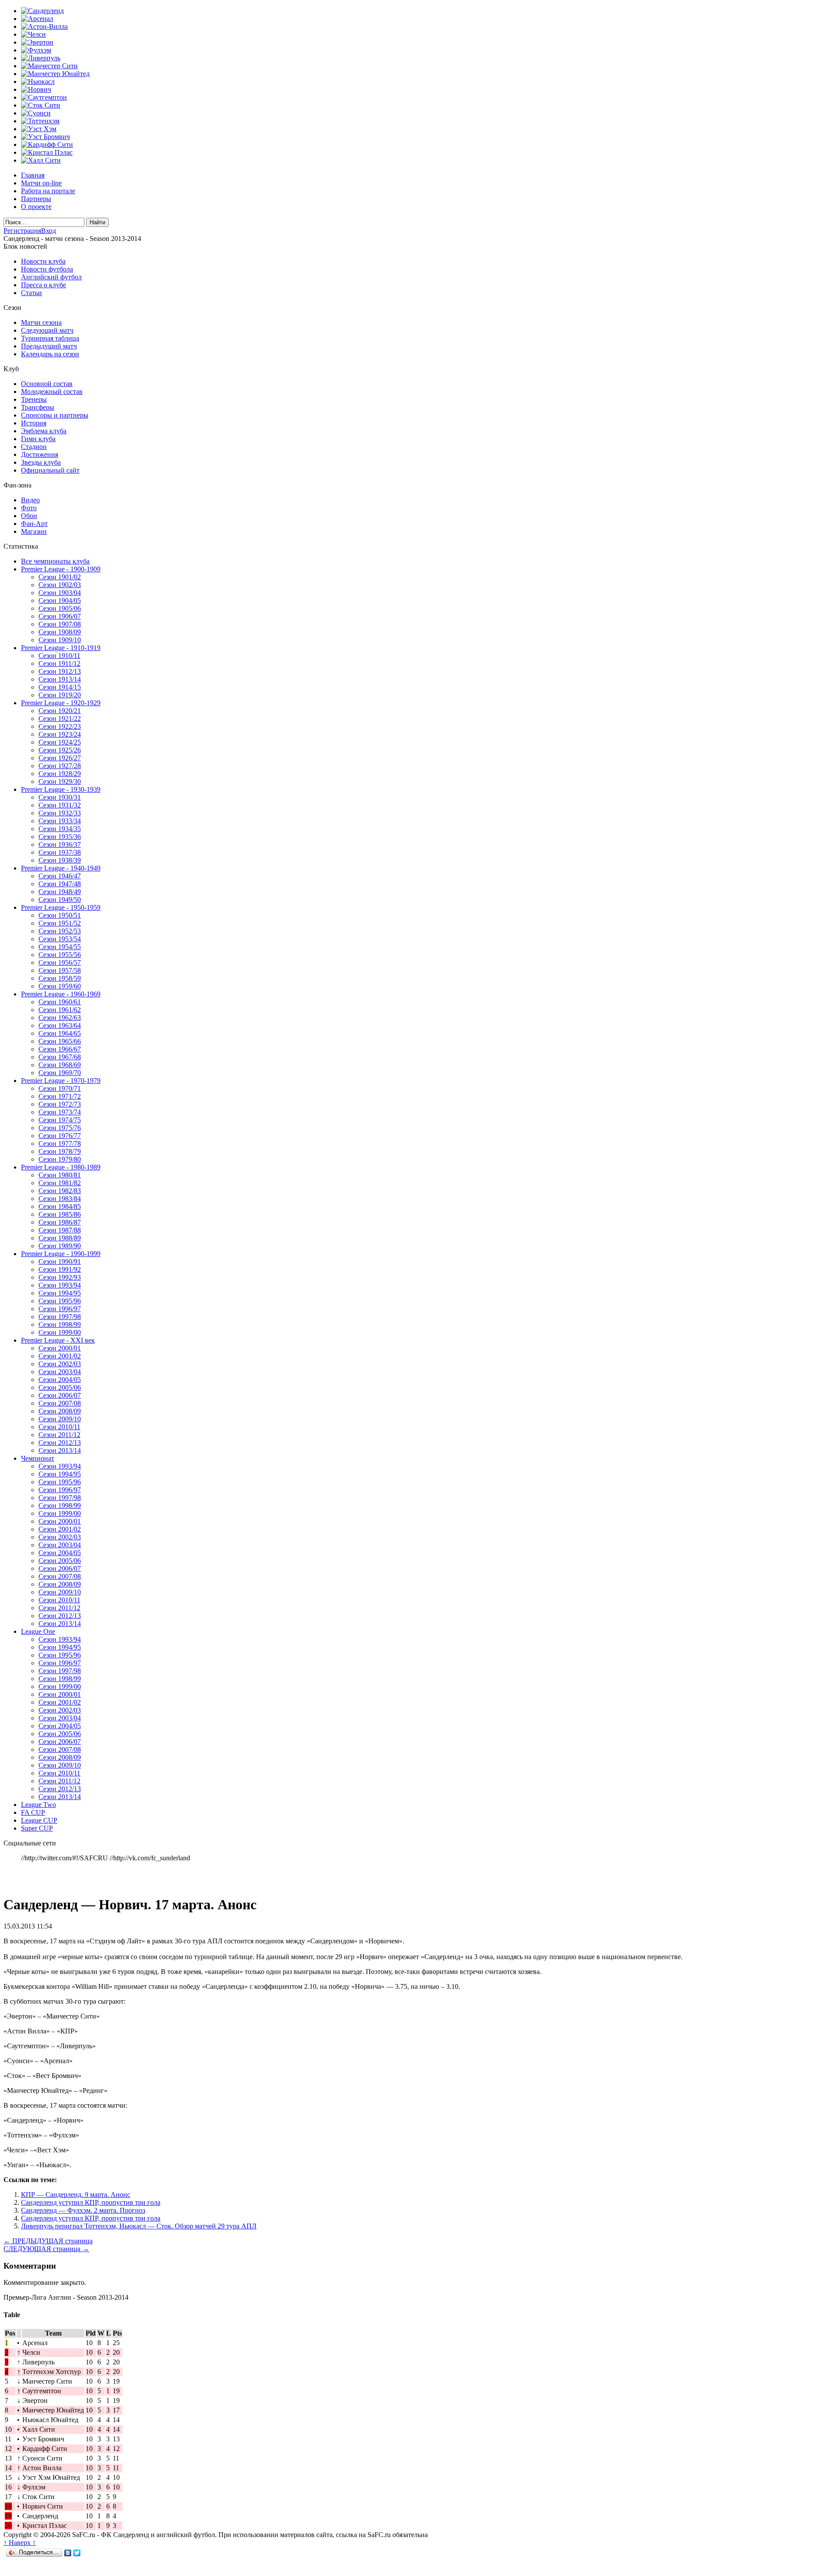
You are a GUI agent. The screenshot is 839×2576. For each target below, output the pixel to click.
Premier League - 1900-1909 (61, 569)
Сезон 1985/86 (60, 1214)
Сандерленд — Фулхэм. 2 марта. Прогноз (83, 2210)
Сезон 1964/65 (60, 1033)
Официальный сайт (50, 470)
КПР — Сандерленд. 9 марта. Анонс (76, 2195)
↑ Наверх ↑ (20, 2543)
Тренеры (34, 399)
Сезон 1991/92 (60, 1269)
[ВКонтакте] (68, 2553)
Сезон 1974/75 (60, 1120)
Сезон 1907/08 (60, 624)
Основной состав (47, 384)
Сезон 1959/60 (60, 986)
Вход (49, 231)
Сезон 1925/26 (60, 750)
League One (38, 1631)
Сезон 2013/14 (60, 1450)
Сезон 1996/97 (60, 1309)
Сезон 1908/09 (60, 632)
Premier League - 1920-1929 (61, 703)
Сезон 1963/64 (60, 1025)
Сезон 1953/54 (60, 939)
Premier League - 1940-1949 (61, 868)
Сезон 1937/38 (60, 852)
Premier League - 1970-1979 (61, 1081)
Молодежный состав (52, 392)
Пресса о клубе (43, 285)
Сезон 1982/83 (60, 1191)
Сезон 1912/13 (60, 671)
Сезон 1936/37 (60, 844)
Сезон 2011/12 (59, 1435)
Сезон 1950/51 (60, 915)
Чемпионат (38, 1458)
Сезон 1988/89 (60, 1238)
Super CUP (37, 1828)
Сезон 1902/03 (60, 585)
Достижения (40, 454)
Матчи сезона (41, 322)
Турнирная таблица (50, 338)
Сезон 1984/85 (60, 1206)
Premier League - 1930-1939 (61, 789)
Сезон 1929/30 (60, 782)
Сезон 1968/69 (60, 1065)
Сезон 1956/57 (60, 963)
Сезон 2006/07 (60, 1395)
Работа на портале (48, 191)
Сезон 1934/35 (60, 829)
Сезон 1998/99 (60, 1325)
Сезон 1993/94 (60, 1285)
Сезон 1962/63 (60, 1018)
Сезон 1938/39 (60, 860)
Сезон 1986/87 (60, 1222)
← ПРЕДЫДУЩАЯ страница (48, 2241)
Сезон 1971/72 (60, 1096)
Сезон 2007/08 (60, 1403)
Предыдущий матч (49, 346)
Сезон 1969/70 (60, 1073)
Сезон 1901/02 (60, 577)
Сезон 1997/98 (60, 1317)
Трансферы (38, 407)
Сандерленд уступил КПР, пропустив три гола (91, 2202)
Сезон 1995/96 (60, 1301)
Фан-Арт (34, 524)
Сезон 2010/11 (59, 1427)
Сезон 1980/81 (60, 1175)
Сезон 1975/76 (60, 1128)
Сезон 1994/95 (60, 1293)
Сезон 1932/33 (60, 813)
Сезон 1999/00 (60, 1332)
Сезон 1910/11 (59, 656)
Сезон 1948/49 (60, 892)
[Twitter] (77, 2553)
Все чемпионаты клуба (55, 561)
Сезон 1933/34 (60, 821)
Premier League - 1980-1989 (61, 1167)
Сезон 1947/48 (60, 884)
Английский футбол (51, 277)
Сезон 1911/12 (59, 663)
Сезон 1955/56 (60, 955)
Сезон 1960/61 (60, 1002)
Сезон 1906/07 (60, 616)
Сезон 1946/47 (60, 876)
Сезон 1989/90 (60, 1246)
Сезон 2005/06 (60, 1387)
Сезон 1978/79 (60, 1151)
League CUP (39, 1820)
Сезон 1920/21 (60, 711)
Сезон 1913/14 (60, 679)
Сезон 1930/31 (60, 797)
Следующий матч (47, 330)
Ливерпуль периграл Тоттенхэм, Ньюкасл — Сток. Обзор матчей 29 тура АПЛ (139, 2226)
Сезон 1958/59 (60, 978)
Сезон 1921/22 (60, 719)
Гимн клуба (38, 439)
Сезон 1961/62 (60, 1010)
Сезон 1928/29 (60, 774)
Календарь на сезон (50, 354)
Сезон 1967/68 (60, 1057)
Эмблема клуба (44, 431)
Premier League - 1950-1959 (61, 907)
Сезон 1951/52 (60, 923)
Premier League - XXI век (58, 1340)
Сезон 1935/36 (60, 837)
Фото (29, 508)
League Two (38, 1805)
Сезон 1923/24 (60, 734)
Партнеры (36, 199)
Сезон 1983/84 (60, 1199)
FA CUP (33, 1812)
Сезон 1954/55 (60, 947)
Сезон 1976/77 (60, 1136)
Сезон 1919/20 (60, 695)
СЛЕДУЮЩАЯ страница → (46, 2249)
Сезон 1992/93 (60, 1277)
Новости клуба (43, 261)
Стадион (34, 447)
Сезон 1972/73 (60, 1104)
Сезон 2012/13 (60, 1443)
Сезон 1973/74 (60, 1112)
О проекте (36, 207)
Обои (29, 516)
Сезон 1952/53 (60, 931)
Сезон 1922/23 (60, 726)
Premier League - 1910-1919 (61, 648)
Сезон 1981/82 (60, 1183)
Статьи (31, 293)
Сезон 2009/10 (60, 1419)
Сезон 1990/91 (60, 1262)
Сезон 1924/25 (60, 742)
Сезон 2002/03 (60, 1364)
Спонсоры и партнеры (55, 415)
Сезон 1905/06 (60, 608)
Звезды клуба (41, 462)
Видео (30, 500)
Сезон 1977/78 (60, 1144)
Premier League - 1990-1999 (61, 1254)
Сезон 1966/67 (60, 1049)
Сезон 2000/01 (60, 1348)
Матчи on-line (41, 183)
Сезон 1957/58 (60, 970)
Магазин (34, 531)
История (34, 423)
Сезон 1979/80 (60, 1159)
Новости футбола (47, 269)
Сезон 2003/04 (60, 1372)
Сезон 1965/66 (60, 1041)
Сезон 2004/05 (60, 1380)
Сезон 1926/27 (60, 758)
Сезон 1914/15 (60, 687)
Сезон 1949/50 (60, 900)
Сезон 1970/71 (60, 1088)
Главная (33, 175)
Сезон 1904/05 (60, 600)
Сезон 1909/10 (60, 640)
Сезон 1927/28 (60, 766)
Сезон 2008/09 (60, 1411)
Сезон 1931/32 (60, 805)
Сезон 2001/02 (60, 1356)
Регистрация (22, 231)
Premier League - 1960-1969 (61, 994)
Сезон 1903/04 (60, 593)
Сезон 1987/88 (60, 1230)
